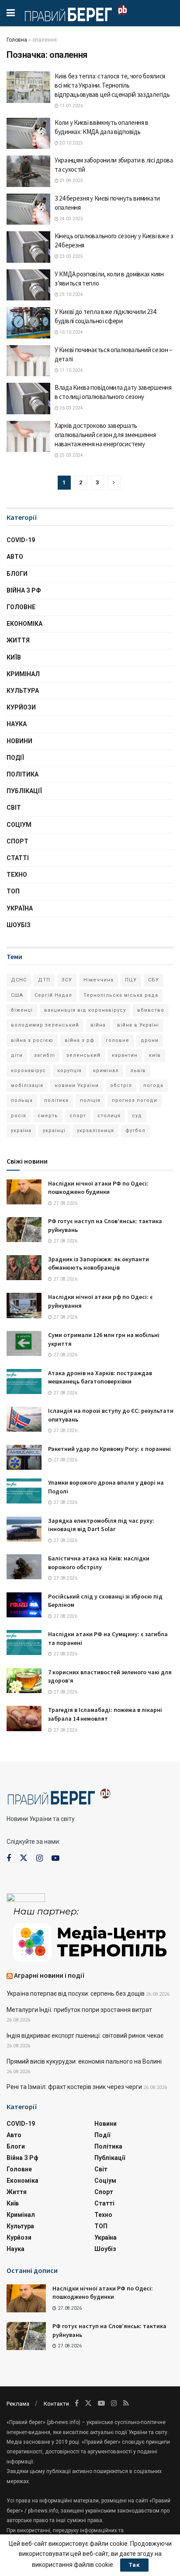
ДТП (44, 980)
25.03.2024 (71, 455)
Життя (18, 640)
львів (138, 1071)
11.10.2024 (71, 370)
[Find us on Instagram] (40, 1858)
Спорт (17, 841)
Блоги (17, 574)
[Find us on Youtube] (55, 1858)
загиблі (45, 1055)
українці (54, 1131)
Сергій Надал (53, 995)
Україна (20, 908)
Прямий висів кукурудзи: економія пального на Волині (84, 2061)
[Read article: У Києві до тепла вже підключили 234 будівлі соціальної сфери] (28, 323)
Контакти (56, 2404)
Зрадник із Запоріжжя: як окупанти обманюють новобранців (99, 1263)
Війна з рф (24, 590)
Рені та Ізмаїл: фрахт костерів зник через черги (74, 2087)
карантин (125, 1055)
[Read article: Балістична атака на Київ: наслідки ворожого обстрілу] (24, 1567)
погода (153, 1085)
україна (21, 1131)
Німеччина (99, 980)
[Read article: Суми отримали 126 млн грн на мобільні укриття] (24, 1343)
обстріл (121, 1085)
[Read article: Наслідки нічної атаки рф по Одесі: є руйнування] (24, 1305)
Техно (17, 875)
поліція (90, 1100)
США (17, 995)
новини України (77, 1085)
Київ (14, 657)
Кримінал (23, 674)
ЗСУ (67, 980)
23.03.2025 (71, 256)
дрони (150, 1040)
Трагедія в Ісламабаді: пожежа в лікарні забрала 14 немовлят (105, 1714)
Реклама (18, 2404)
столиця (109, 1116)
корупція (69, 1071)
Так (134, 2565)
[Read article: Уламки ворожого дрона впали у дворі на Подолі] (24, 1491)
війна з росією (32, 1040)
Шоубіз (19, 925)
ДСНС (19, 980)
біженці (22, 1010)
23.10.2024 (71, 295)
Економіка (24, 624)
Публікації (24, 791)
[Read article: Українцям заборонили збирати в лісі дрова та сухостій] (28, 171)
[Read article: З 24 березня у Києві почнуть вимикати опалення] (28, 209)
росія (19, 1116)
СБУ (154, 980)
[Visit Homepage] (76, 13)
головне (118, 1040)
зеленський (83, 1055)
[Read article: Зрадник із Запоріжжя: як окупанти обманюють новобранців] (24, 1268)
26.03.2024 (71, 408)
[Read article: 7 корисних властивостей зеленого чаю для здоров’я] (24, 1681)
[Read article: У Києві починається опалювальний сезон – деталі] (28, 361)
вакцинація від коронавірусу (85, 1010)
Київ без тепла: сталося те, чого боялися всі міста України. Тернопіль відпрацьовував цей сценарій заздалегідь (112, 85)
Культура (23, 691)
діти (17, 1055)
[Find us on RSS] (126, 2403)
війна (98, 1025)
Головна (17, 40)
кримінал (106, 1071)
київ (155, 1055)
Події (15, 758)
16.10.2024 (71, 332)
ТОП (13, 891)
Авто (15, 557)
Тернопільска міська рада (121, 995)
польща (22, 1100)
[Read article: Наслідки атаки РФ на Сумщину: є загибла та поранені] (24, 1643)
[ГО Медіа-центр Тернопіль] (90, 1934)
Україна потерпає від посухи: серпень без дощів (76, 1994)
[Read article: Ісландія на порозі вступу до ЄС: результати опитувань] (24, 1419)
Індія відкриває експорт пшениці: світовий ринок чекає (85, 2036)
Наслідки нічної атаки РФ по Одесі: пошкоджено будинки (98, 1188)
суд (137, 1116)
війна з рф (80, 1040)
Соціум (19, 825)
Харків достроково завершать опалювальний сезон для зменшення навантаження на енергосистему (105, 435)
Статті (18, 858)
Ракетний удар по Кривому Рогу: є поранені (109, 1449)
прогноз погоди (135, 1100)
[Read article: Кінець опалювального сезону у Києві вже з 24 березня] (28, 247)
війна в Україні (138, 1025)
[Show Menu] (11, 13)
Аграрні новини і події (49, 1975)
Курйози (21, 707)
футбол (135, 1131)
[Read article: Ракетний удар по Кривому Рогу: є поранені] (24, 1457)
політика (56, 1100)
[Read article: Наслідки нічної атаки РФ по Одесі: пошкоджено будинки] (24, 1192)
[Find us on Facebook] (9, 1858)
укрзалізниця (95, 1131)
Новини (19, 741)
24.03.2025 (71, 219)
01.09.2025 (71, 181)
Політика (22, 774)
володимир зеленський (45, 1025)
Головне (21, 607)
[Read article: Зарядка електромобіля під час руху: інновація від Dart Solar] (24, 1529)
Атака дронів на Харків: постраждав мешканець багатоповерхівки (100, 1377)
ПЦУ (131, 980)
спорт (78, 1116)
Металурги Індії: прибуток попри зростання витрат (79, 2010)
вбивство (151, 1010)
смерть (48, 1116)
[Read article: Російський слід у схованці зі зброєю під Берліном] (24, 1605)
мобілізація (27, 1085)
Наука (17, 724)
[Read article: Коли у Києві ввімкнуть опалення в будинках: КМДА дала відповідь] (28, 134)
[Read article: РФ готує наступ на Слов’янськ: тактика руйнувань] (24, 1230)
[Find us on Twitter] (24, 1858)
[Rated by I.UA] (26, 1899)
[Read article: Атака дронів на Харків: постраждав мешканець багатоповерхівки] (24, 1382)
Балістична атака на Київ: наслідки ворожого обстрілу (99, 1563)
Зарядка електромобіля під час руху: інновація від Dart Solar (101, 1525)
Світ (14, 808)
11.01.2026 (71, 106)
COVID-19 (21, 540)
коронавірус (28, 1071)
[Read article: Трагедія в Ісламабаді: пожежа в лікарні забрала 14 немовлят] (24, 1718)
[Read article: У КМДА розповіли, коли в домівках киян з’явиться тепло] (28, 285)
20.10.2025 (71, 143)
